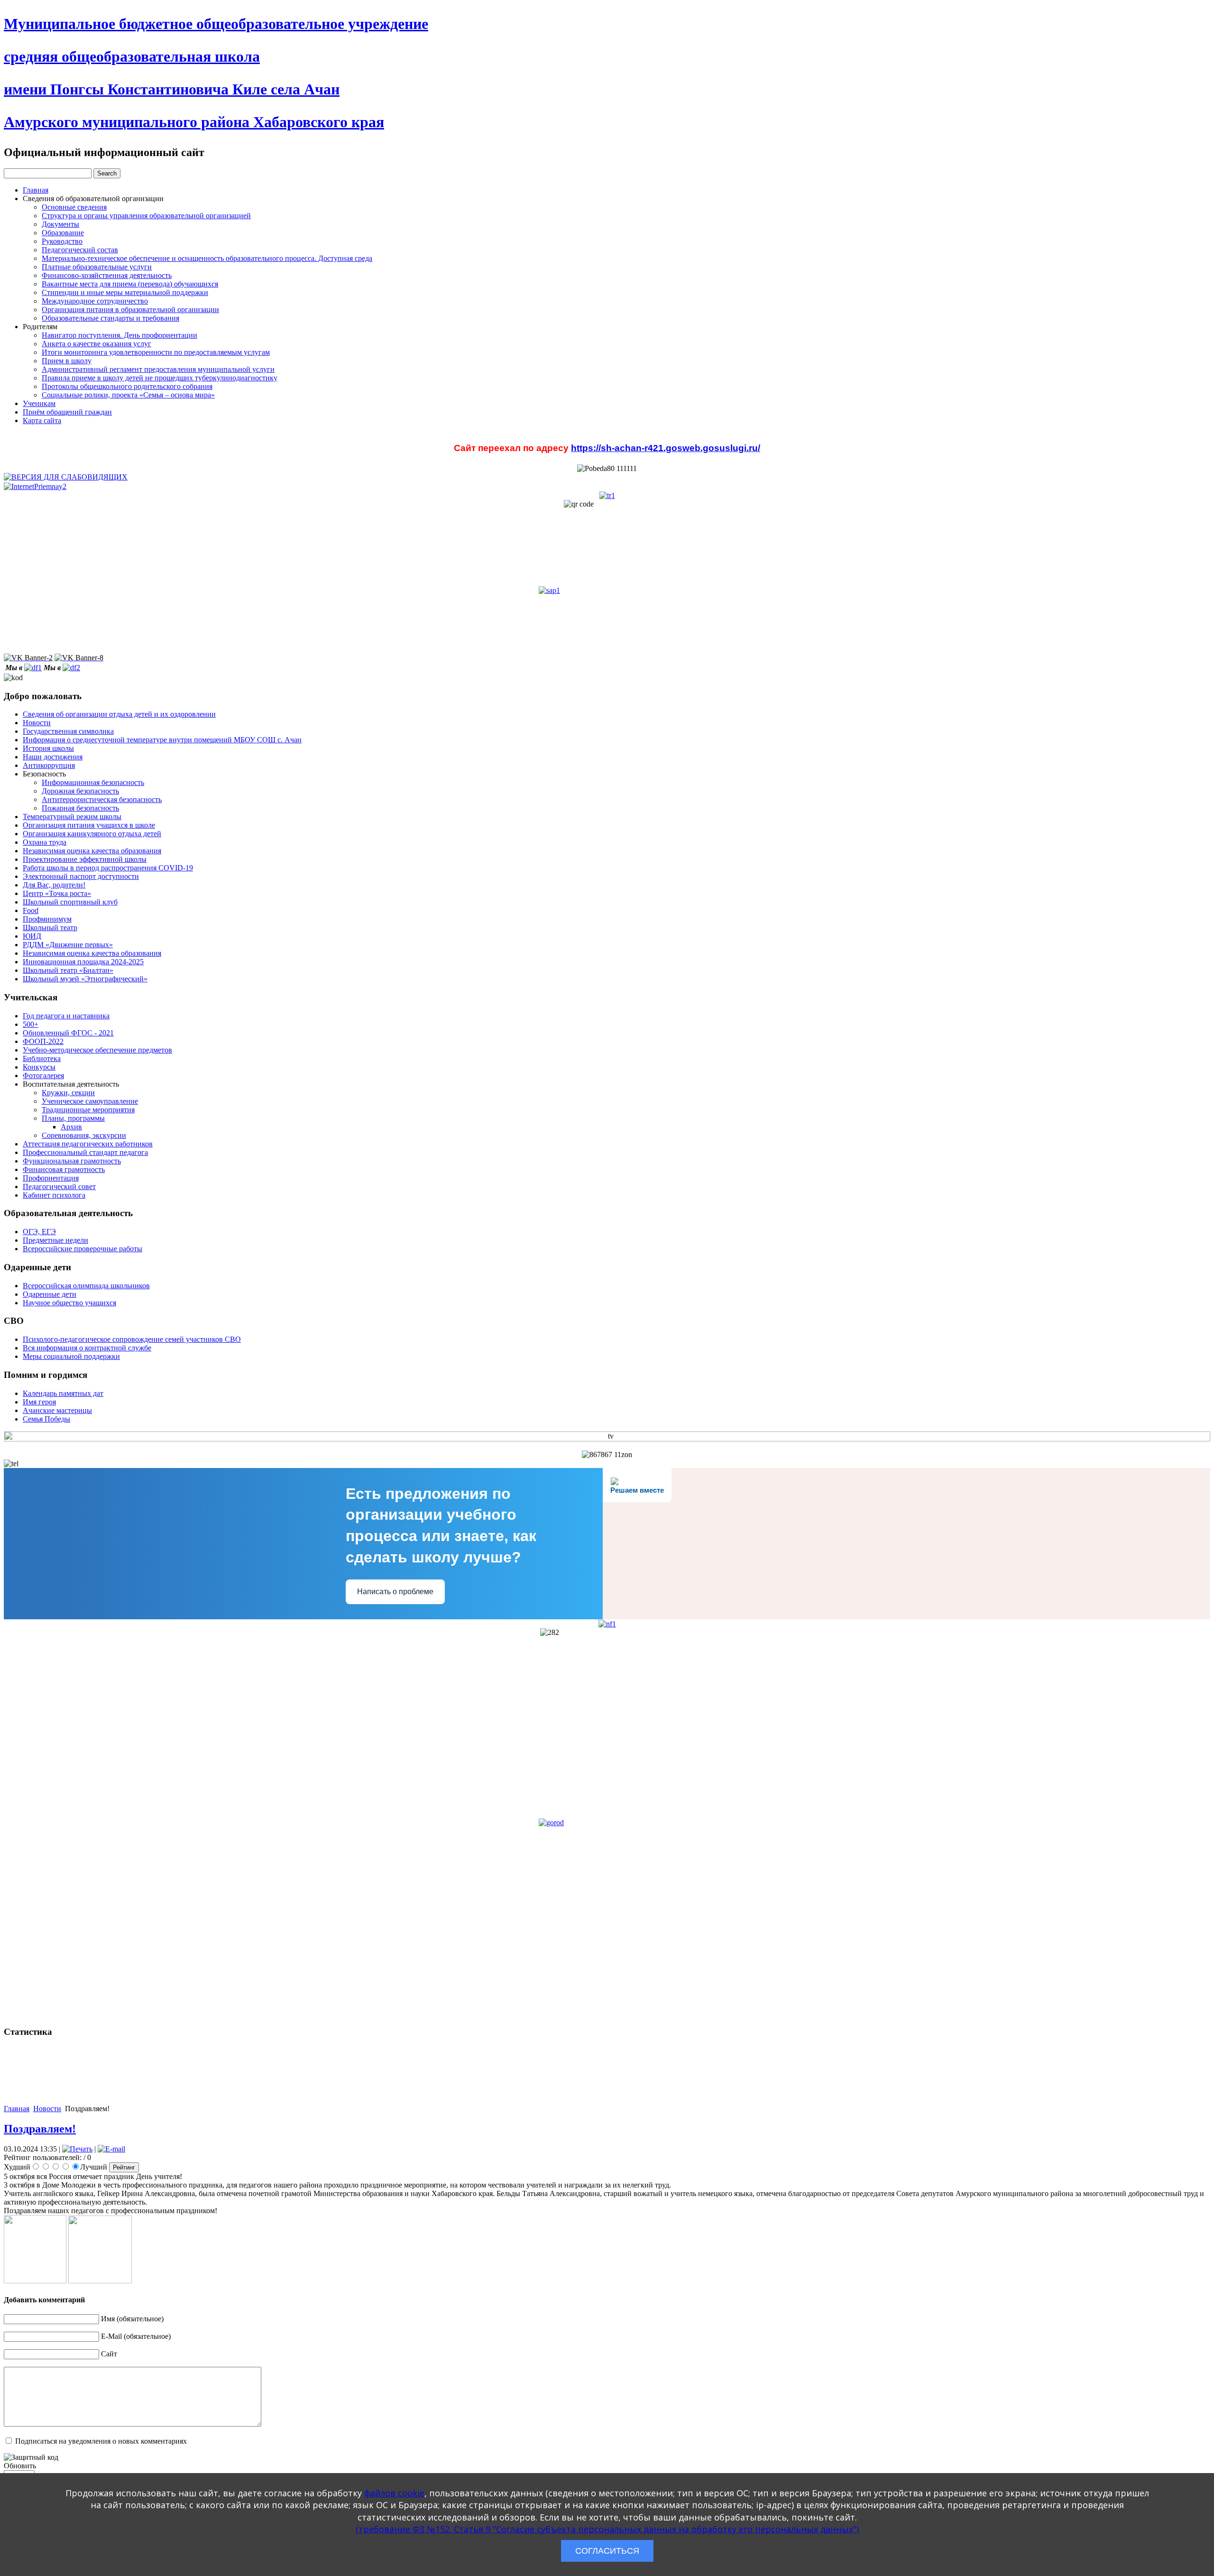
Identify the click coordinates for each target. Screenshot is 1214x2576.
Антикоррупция (49, 765)
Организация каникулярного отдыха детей (92, 834)
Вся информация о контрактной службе (87, 1348)
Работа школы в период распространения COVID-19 (108, 868)
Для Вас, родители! (54, 885)
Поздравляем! (40, 2129)
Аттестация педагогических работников (88, 1144)
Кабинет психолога (54, 1195)
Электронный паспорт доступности (81, 876)
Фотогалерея (43, 1076)
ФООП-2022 (43, 1041)
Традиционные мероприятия (88, 1110)
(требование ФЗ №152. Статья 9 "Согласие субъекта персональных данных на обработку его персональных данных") (607, 2529)
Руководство (62, 241)
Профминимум (47, 919)
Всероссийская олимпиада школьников (86, 1286)
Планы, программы (73, 1118)
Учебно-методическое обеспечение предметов (97, 1050)
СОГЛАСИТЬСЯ (607, 2551)
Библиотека (42, 1058)
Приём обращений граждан (67, 412)
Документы (60, 224)
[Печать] (77, 2149)
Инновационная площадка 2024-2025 (83, 962)
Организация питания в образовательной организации (130, 309)
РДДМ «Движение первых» (68, 945)
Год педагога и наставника (66, 1016)
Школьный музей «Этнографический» (85, 979)
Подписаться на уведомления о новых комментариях (101, 2441)
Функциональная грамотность (72, 1161)
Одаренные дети (50, 1294)
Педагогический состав (80, 250)
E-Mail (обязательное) (136, 2336)
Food (31, 910)
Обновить (20, 2466)
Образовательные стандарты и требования (110, 318)
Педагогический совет (59, 1186)
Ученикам (39, 403)
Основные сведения (74, 207)
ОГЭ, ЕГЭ (39, 1232)
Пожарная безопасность (80, 808)
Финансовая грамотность (64, 1169)
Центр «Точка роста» (57, 893)
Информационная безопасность (93, 782)
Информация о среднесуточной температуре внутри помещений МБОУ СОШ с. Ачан (162, 740)
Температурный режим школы (72, 817)
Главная (36, 190)
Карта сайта (42, 420)
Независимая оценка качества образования (92, 851)
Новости (37, 723)
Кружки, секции (68, 1093)
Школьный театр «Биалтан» (68, 970)
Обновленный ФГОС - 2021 (68, 1033)
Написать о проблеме (395, 1592)
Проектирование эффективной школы (85, 859)
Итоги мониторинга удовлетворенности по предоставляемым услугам (156, 352)
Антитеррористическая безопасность (102, 799)
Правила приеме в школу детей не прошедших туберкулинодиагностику (160, 378)
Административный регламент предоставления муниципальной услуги (158, 369)
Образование (63, 233)
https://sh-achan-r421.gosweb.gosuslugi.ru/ (666, 448)
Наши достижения (53, 757)
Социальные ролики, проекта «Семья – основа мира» (128, 395)
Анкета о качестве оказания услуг (97, 344)
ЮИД (32, 936)
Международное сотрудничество (95, 301)
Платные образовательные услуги (97, 267)
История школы (48, 748)
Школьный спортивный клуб (70, 902)
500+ (31, 1024)
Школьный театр (50, 928)
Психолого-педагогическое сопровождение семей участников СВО (132, 1339)
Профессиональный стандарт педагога (85, 1152)
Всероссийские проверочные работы (83, 1249)
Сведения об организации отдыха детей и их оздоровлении (119, 714)
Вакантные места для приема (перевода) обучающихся (130, 284)
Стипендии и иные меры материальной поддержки (125, 292)
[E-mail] (111, 2149)
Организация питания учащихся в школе (89, 825)
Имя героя (39, 1402)
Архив (71, 1127)
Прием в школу (67, 361)
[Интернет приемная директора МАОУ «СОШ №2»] (35, 485)
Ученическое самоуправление (90, 1101)
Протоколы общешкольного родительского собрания (127, 386)
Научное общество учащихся (69, 1303)
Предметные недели (55, 1240)
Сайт (109, 2354)
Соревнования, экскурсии (84, 1135)
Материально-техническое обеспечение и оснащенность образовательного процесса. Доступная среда (207, 258)
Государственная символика (68, 731)
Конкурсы (39, 1067)
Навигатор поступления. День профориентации (120, 335)
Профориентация (51, 1178)
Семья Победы (46, 1419)
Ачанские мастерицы (57, 1410)
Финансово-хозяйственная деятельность (107, 275)
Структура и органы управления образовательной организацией (146, 216)
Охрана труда (45, 842)
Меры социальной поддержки (71, 1356)
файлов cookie (394, 2493)
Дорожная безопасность (80, 791)
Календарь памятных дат (63, 1393)
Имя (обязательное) (132, 2319)
